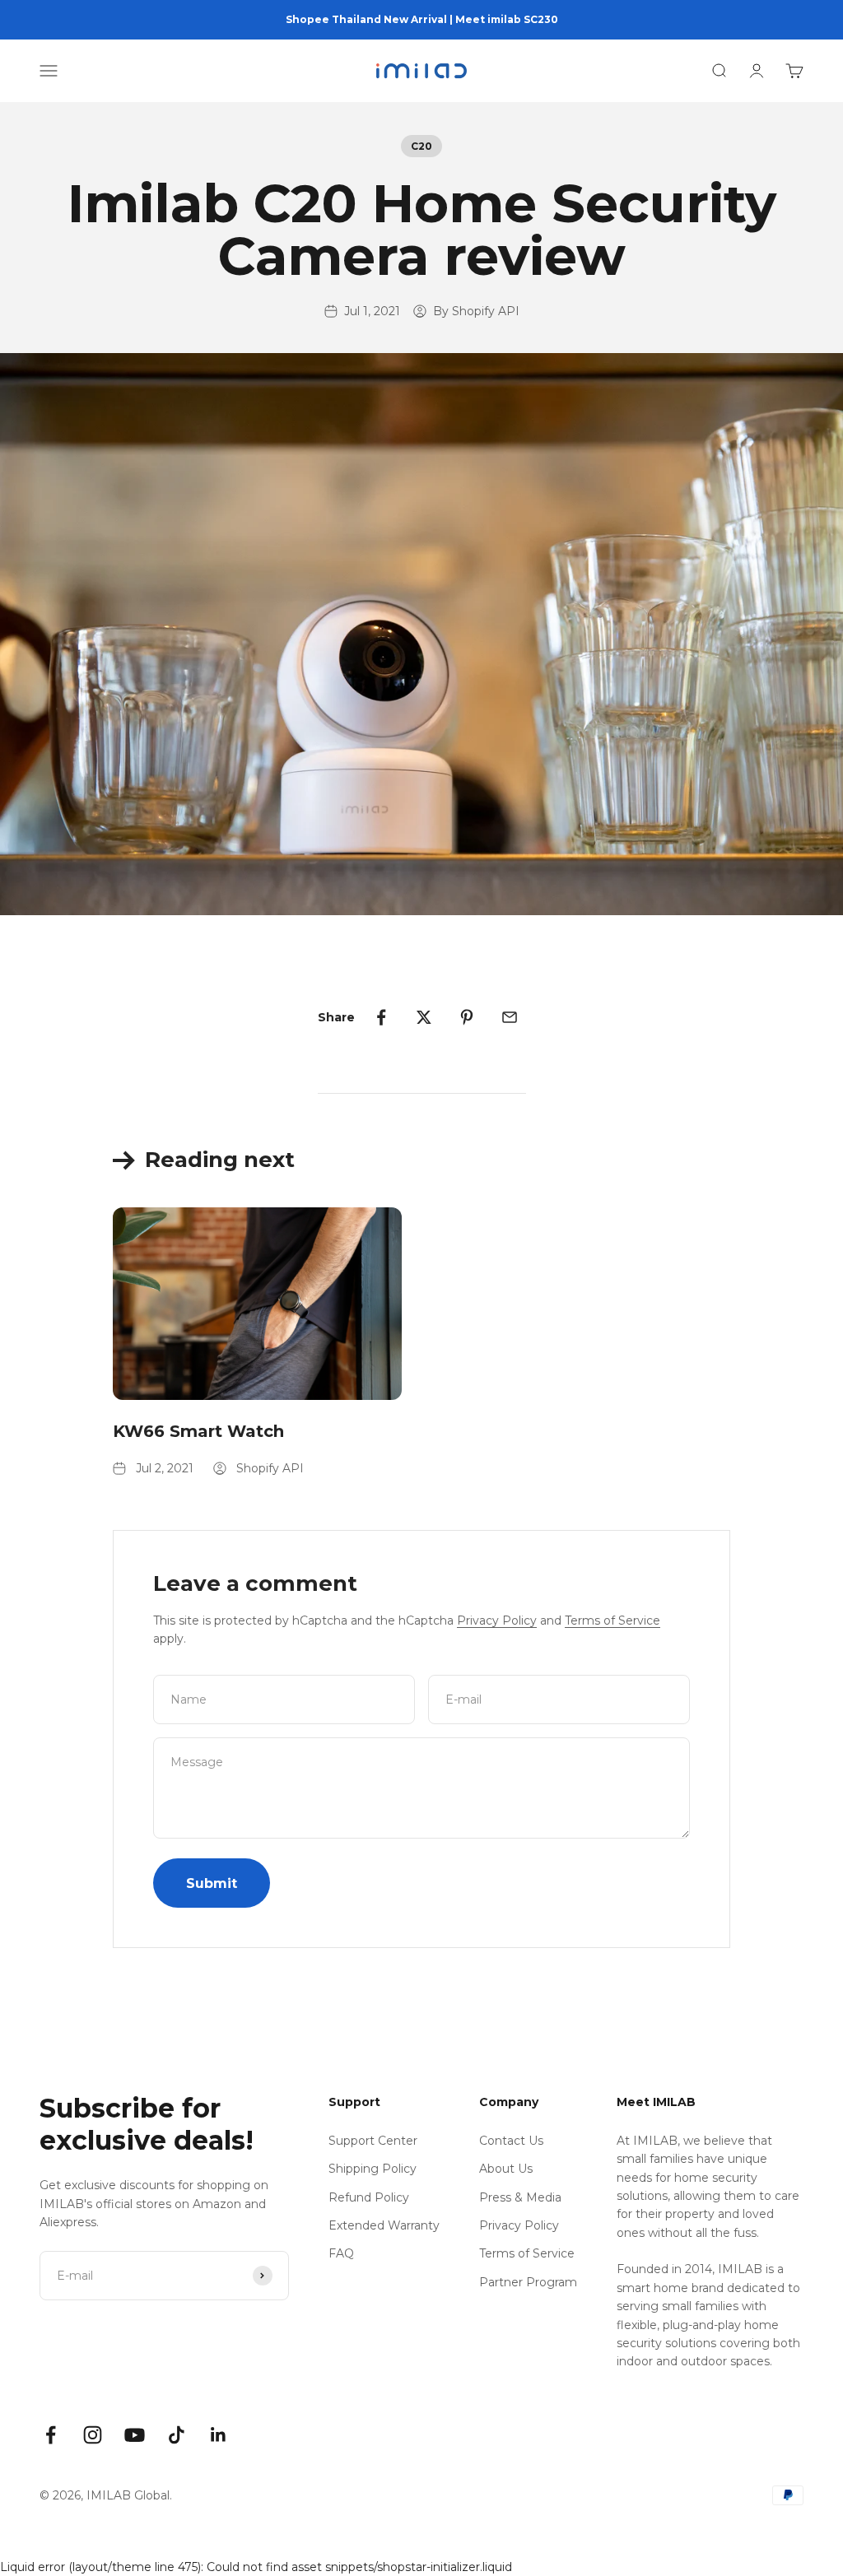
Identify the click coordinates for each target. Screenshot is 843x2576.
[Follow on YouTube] (135, 2435)
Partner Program (528, 2282)
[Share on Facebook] (381, 1017)
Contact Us (511, 2141)
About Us (506, 2169)
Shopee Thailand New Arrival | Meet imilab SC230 (422, 19)
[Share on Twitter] (424, 1017)
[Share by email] (510, 1017)
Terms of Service (612, 1620)
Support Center (373, 2141)
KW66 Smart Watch (198, 1431)
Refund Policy (369, 2197)
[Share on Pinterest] (467, 1017)
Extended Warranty (384, 2225)
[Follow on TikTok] (177, 2435)
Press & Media (520, 2197)
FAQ (341, 2253)
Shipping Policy (373, 2169)
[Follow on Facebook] (51, 2435)
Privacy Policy (497, 1620)
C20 (421, 146)
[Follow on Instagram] (93, 2435)
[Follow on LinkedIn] (219, 2435)
